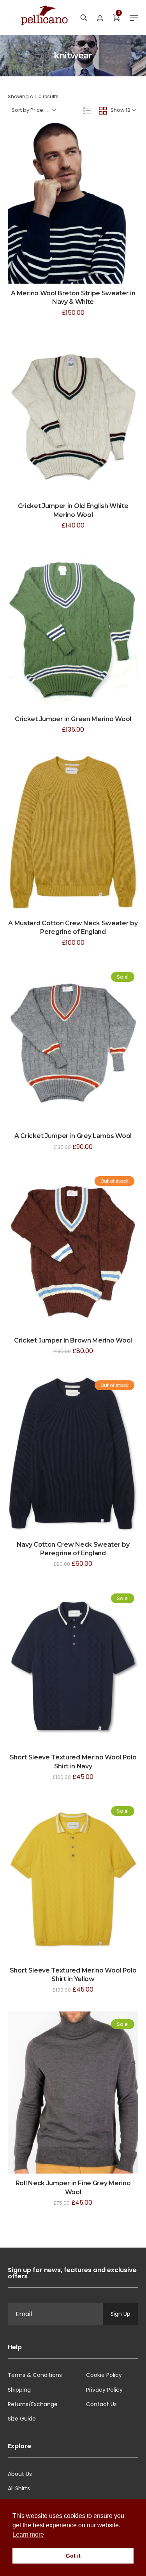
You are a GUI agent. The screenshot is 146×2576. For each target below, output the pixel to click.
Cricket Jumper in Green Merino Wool (73, 719)
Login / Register (100, 18)
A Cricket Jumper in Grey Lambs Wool (73, 1136)
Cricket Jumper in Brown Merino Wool (73, 1340)
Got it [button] (73, 2556)
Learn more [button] (28, 2535)
